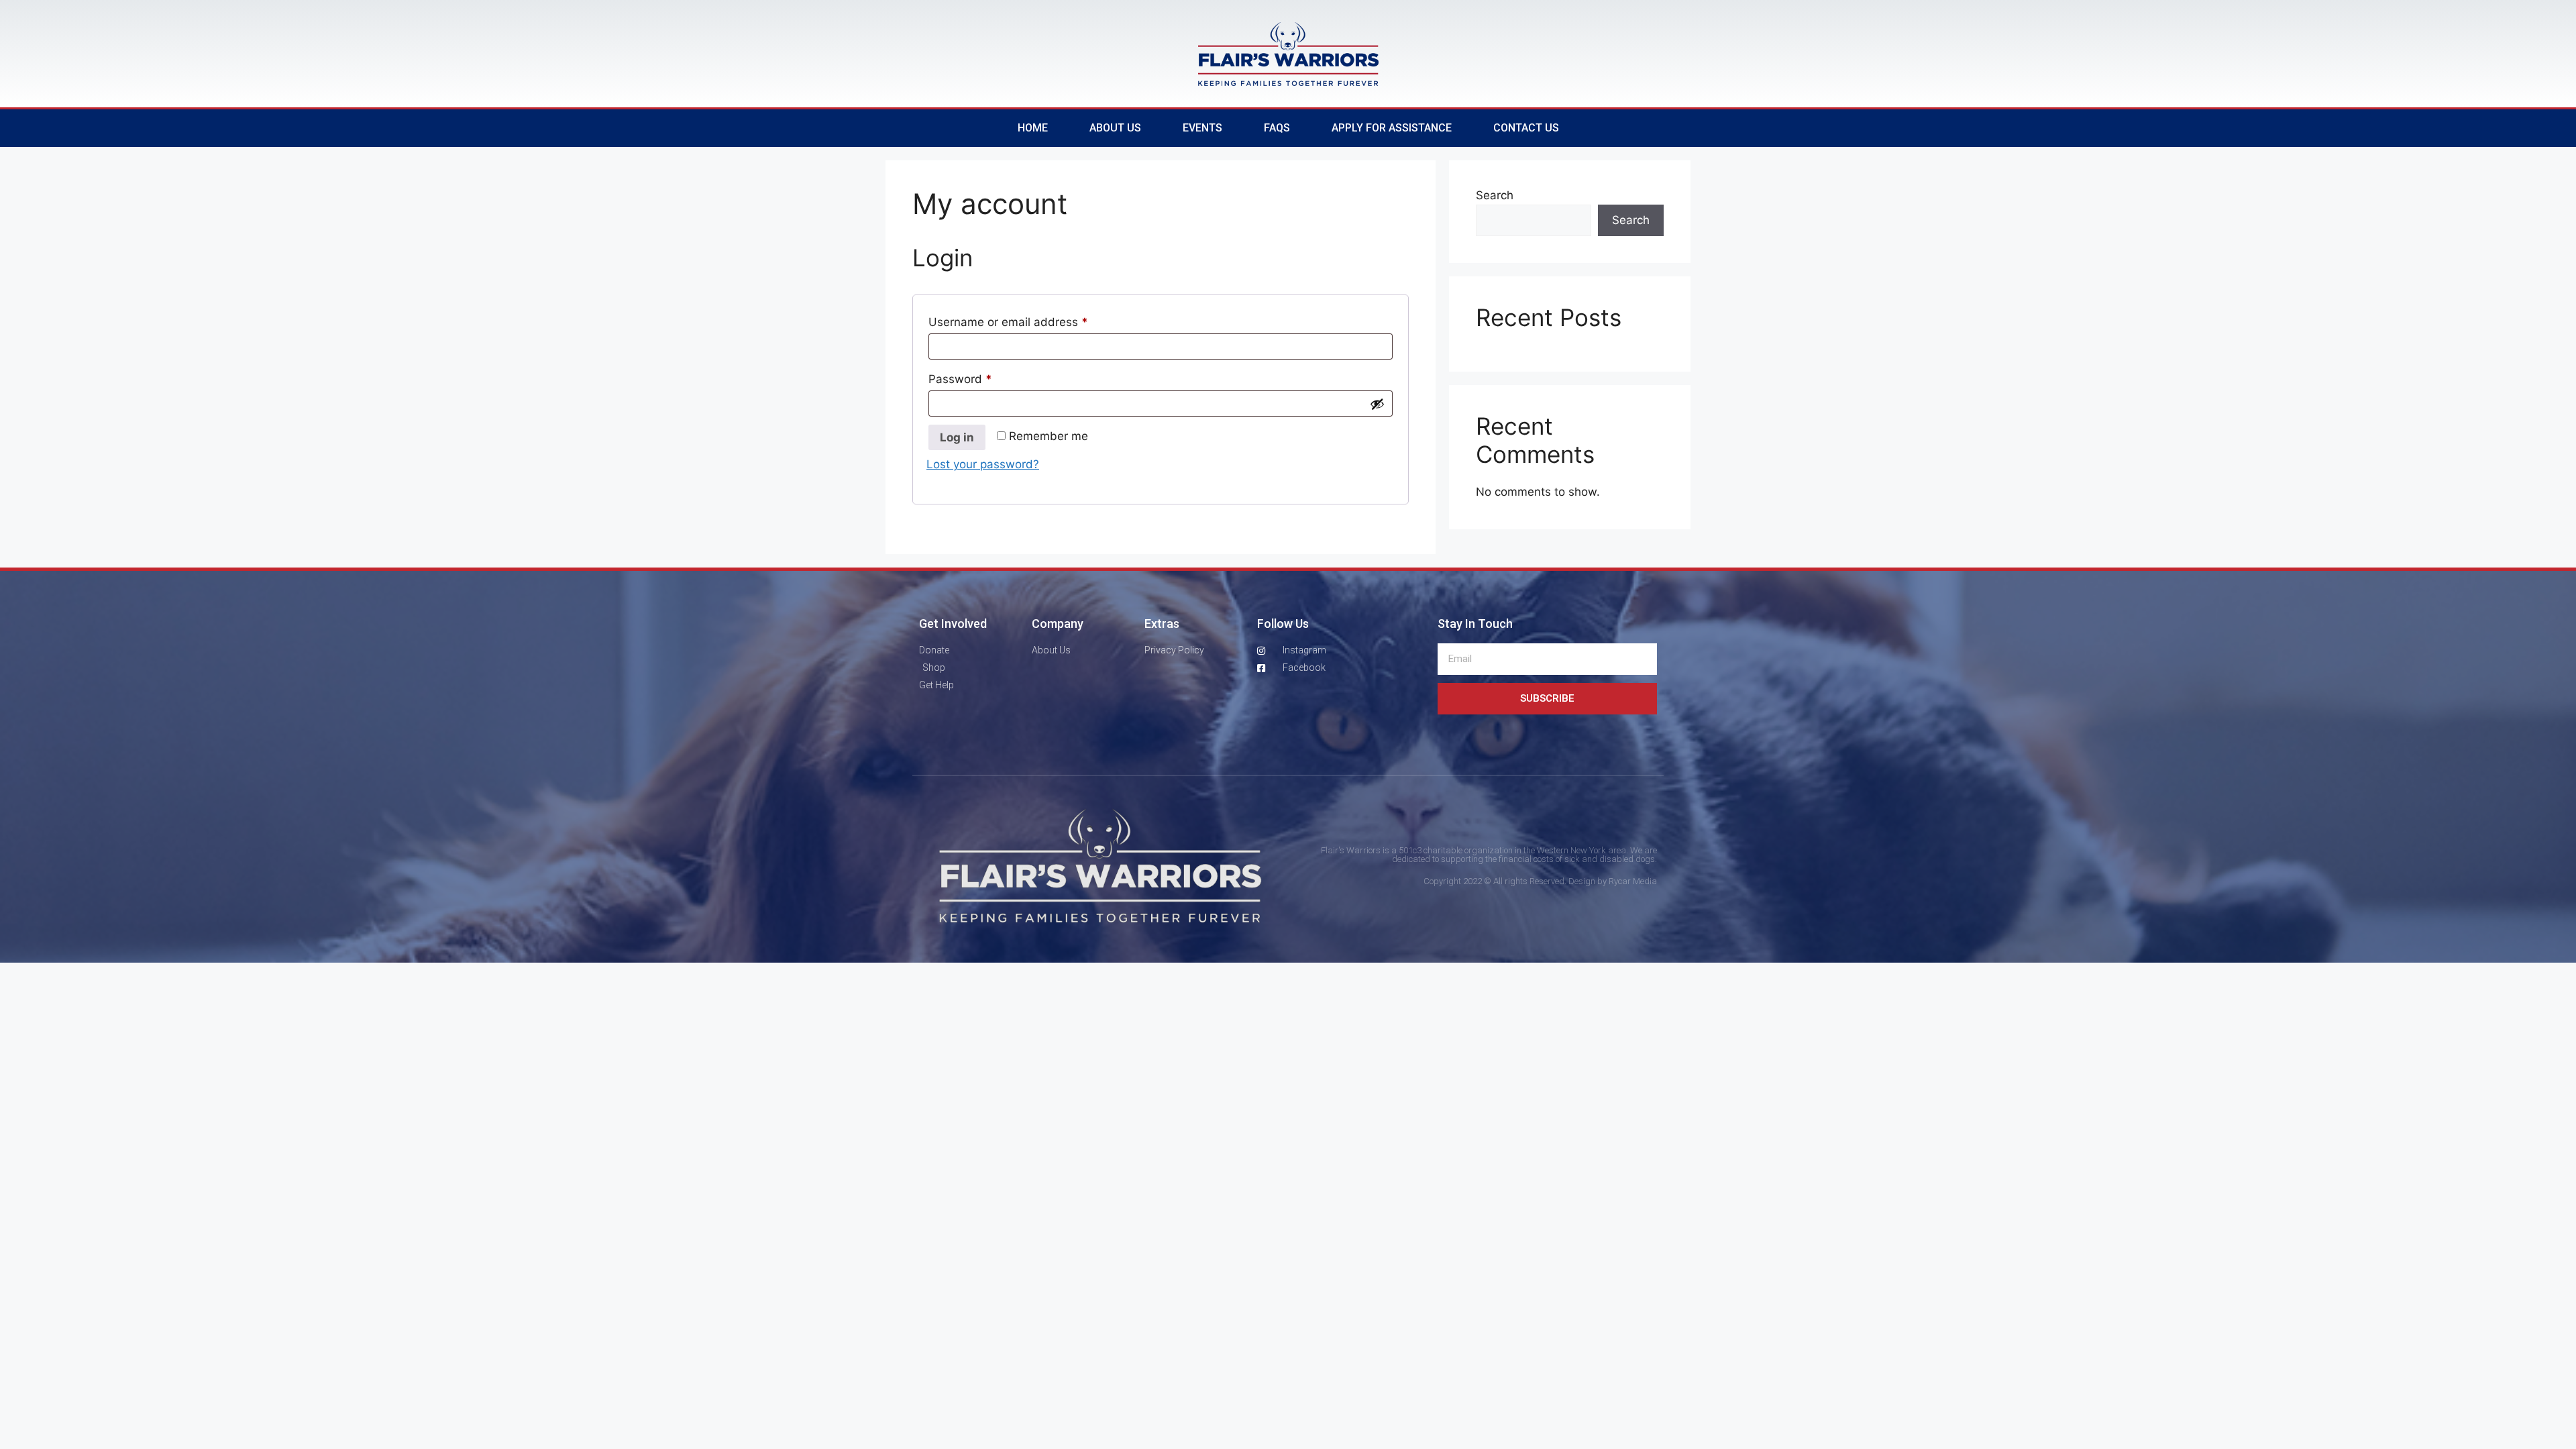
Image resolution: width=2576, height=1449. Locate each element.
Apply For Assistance (1392, 128)
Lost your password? (983, 464)
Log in (957, 437)
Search (1495, 195)
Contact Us (1526, 128)
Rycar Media (1633, 881)
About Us (1115, 128)
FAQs (1277, 128)
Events (1202, 128)
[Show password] (1377, 404)
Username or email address (1032, 320)
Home (1033, 128)
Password (984, 377)
